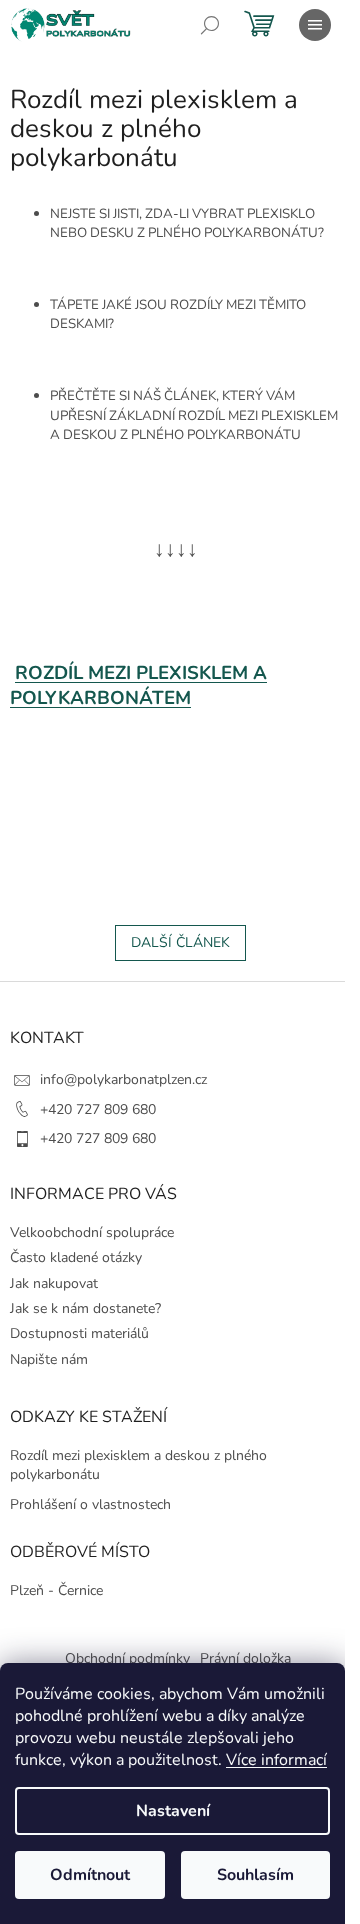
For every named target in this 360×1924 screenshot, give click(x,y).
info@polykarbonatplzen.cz (123, 1079)
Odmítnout (90, 1875)
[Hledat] (210, 25)
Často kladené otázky (76, 1257)
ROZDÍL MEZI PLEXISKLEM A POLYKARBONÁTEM (138, 686)
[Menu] (315, 25)
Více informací (276, 1760)
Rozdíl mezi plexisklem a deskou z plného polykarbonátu (138, 1465)
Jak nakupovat (54, 1283)
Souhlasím (255, 1875)
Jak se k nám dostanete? (85, 1308)
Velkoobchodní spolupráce (92, 1232)
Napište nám (49, 1359)
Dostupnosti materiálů (79, 1333)
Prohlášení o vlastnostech (90, 1504)
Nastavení (173, 1811)
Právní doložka (245, 1658)
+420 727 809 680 (98, 1109)
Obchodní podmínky (127, 1658)
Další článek (180, 942)
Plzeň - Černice (56, 1590)
